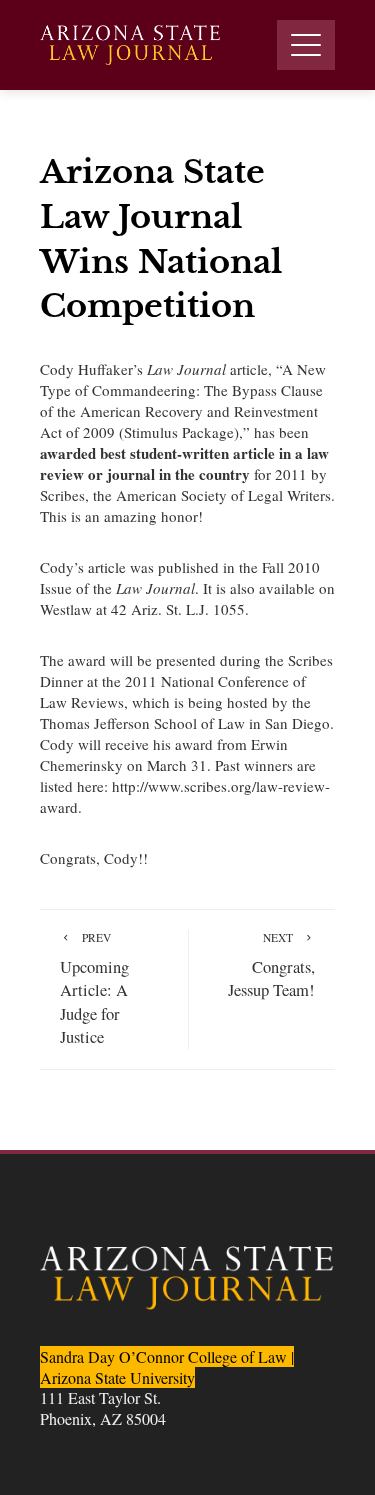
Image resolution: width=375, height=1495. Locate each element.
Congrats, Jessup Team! (271, 965)
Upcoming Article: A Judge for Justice (94, 988)
